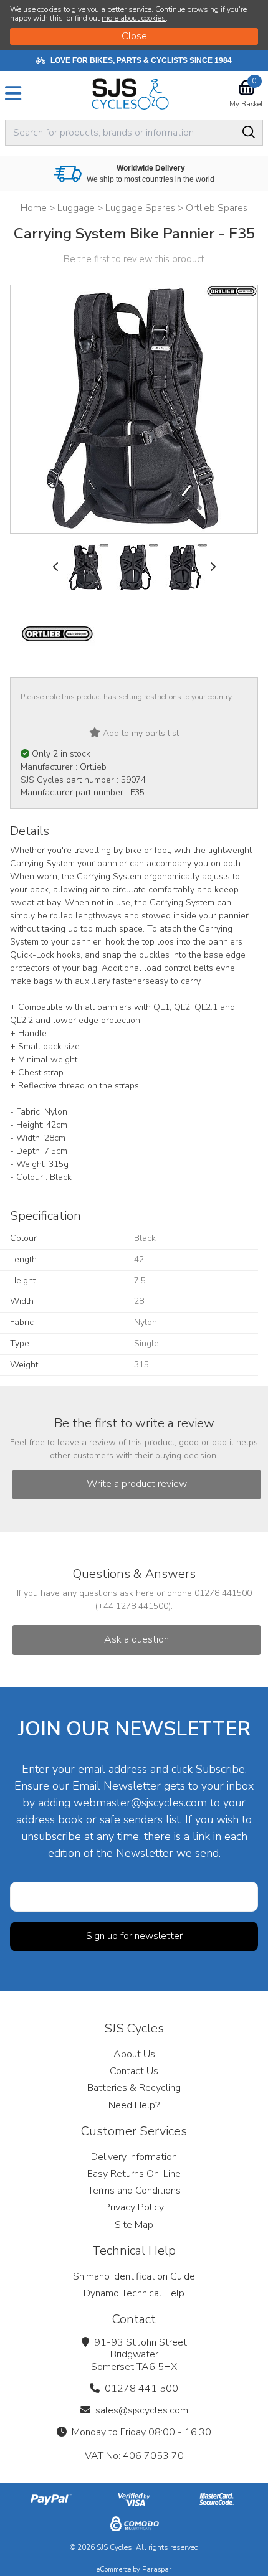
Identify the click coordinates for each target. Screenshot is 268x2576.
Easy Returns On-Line (134, 2174)
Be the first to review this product (134, 259)
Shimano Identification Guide (134, 2276)
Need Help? (134, 2105)
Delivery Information (134, 2157)
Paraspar (157, 2569)
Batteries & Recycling (134, 2088)
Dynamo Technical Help (134, 2293)
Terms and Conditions (134, 2191)
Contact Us (134, 2071)
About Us (134, 2054)
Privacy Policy (134, 2207)
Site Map (134, 2225)
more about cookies (134, 18)
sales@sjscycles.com (142, 2410)
